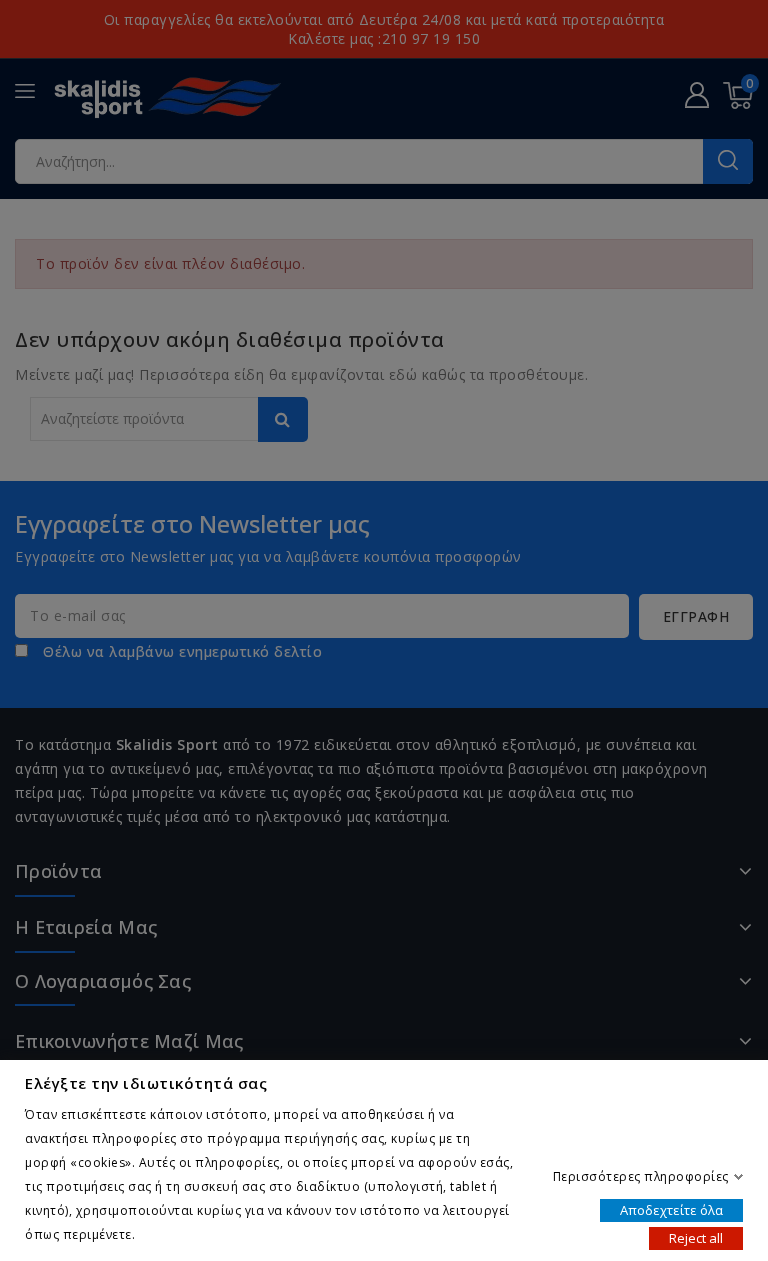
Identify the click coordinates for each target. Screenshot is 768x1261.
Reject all (696, 1237)
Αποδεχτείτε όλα (671, 1209)
